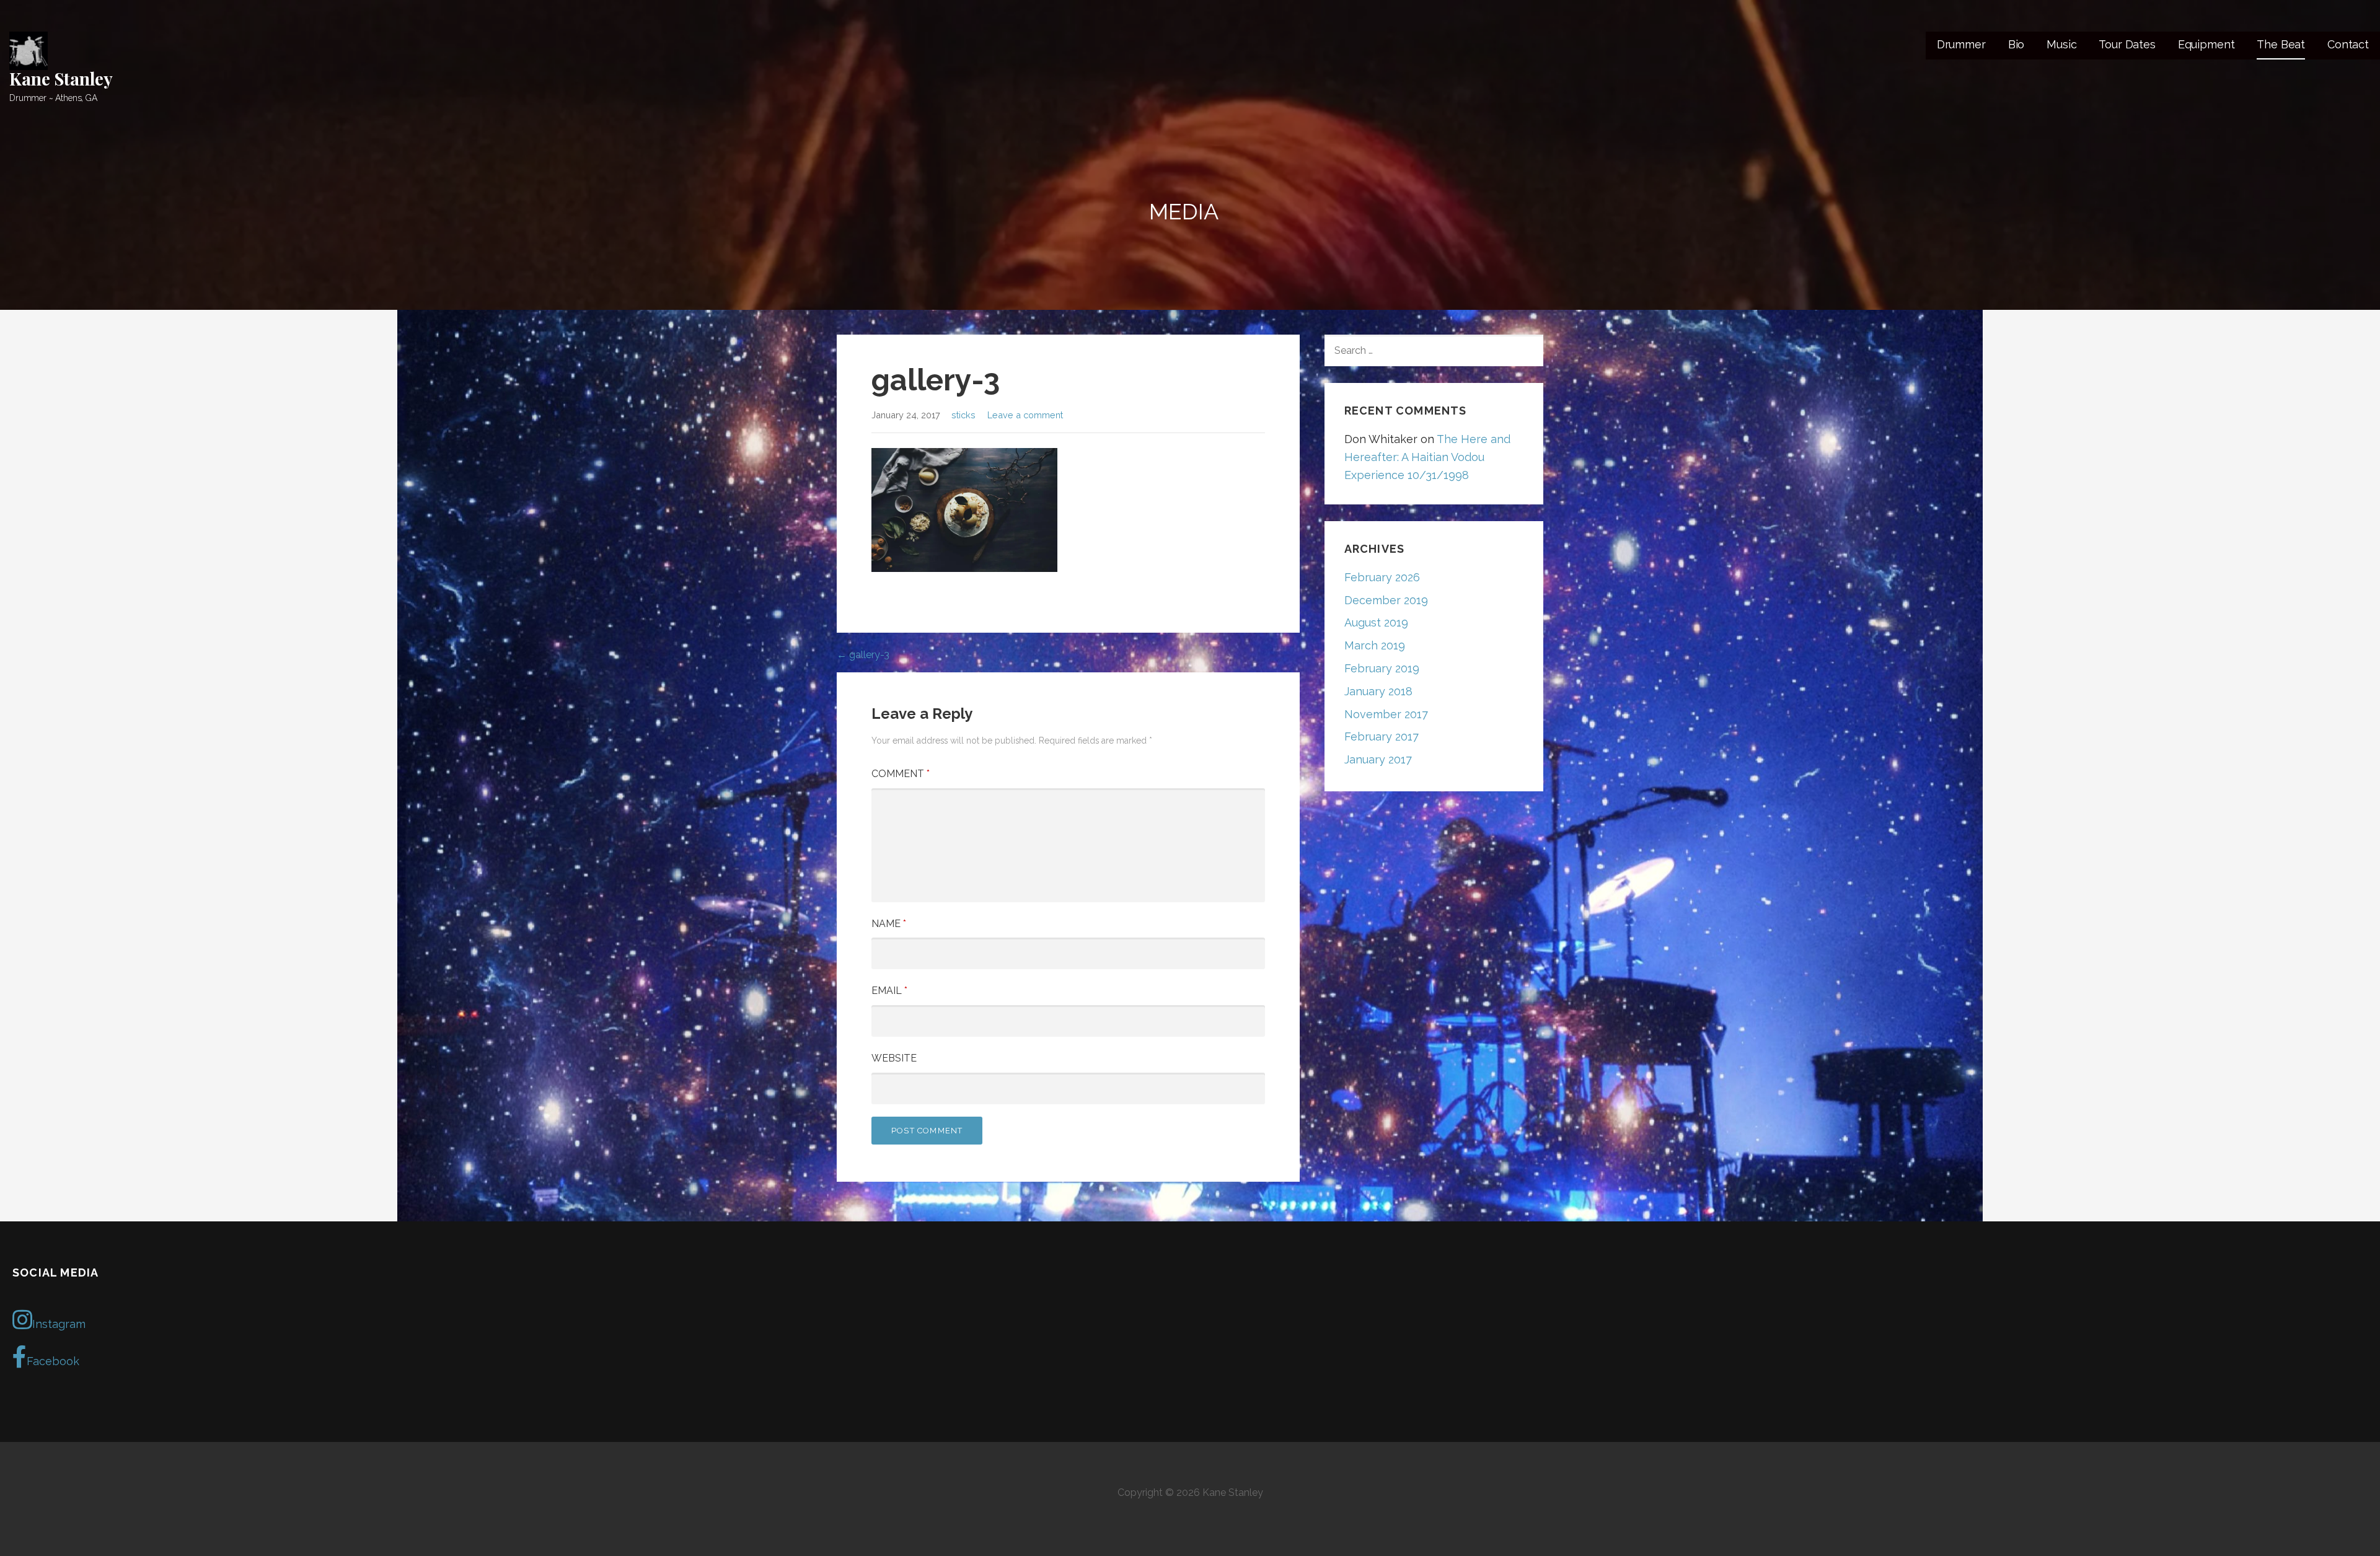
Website (894, 1058)
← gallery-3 (863, 655)
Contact (2348, 44)
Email (889, 991)
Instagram (59, 1324)
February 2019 (1382, 668)
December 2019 (1386, 600)
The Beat (2281, 44)
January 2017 (1378, 759)
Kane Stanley (61, 78)
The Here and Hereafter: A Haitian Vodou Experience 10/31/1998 (1427, 457)
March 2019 (1375, 645)
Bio (2016, 44)
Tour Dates (2127, 44)
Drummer (1961, 44)
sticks (963, 415)
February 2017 (1382, 736)
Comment (901, 774)
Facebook (53, 1361)
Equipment (2206, 44)
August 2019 (1376, 622)
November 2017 (1386, 714)
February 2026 (1382, 577)
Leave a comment (1025, 415)
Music (2061, 44)
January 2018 (1378, 691)
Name (889, 924)
